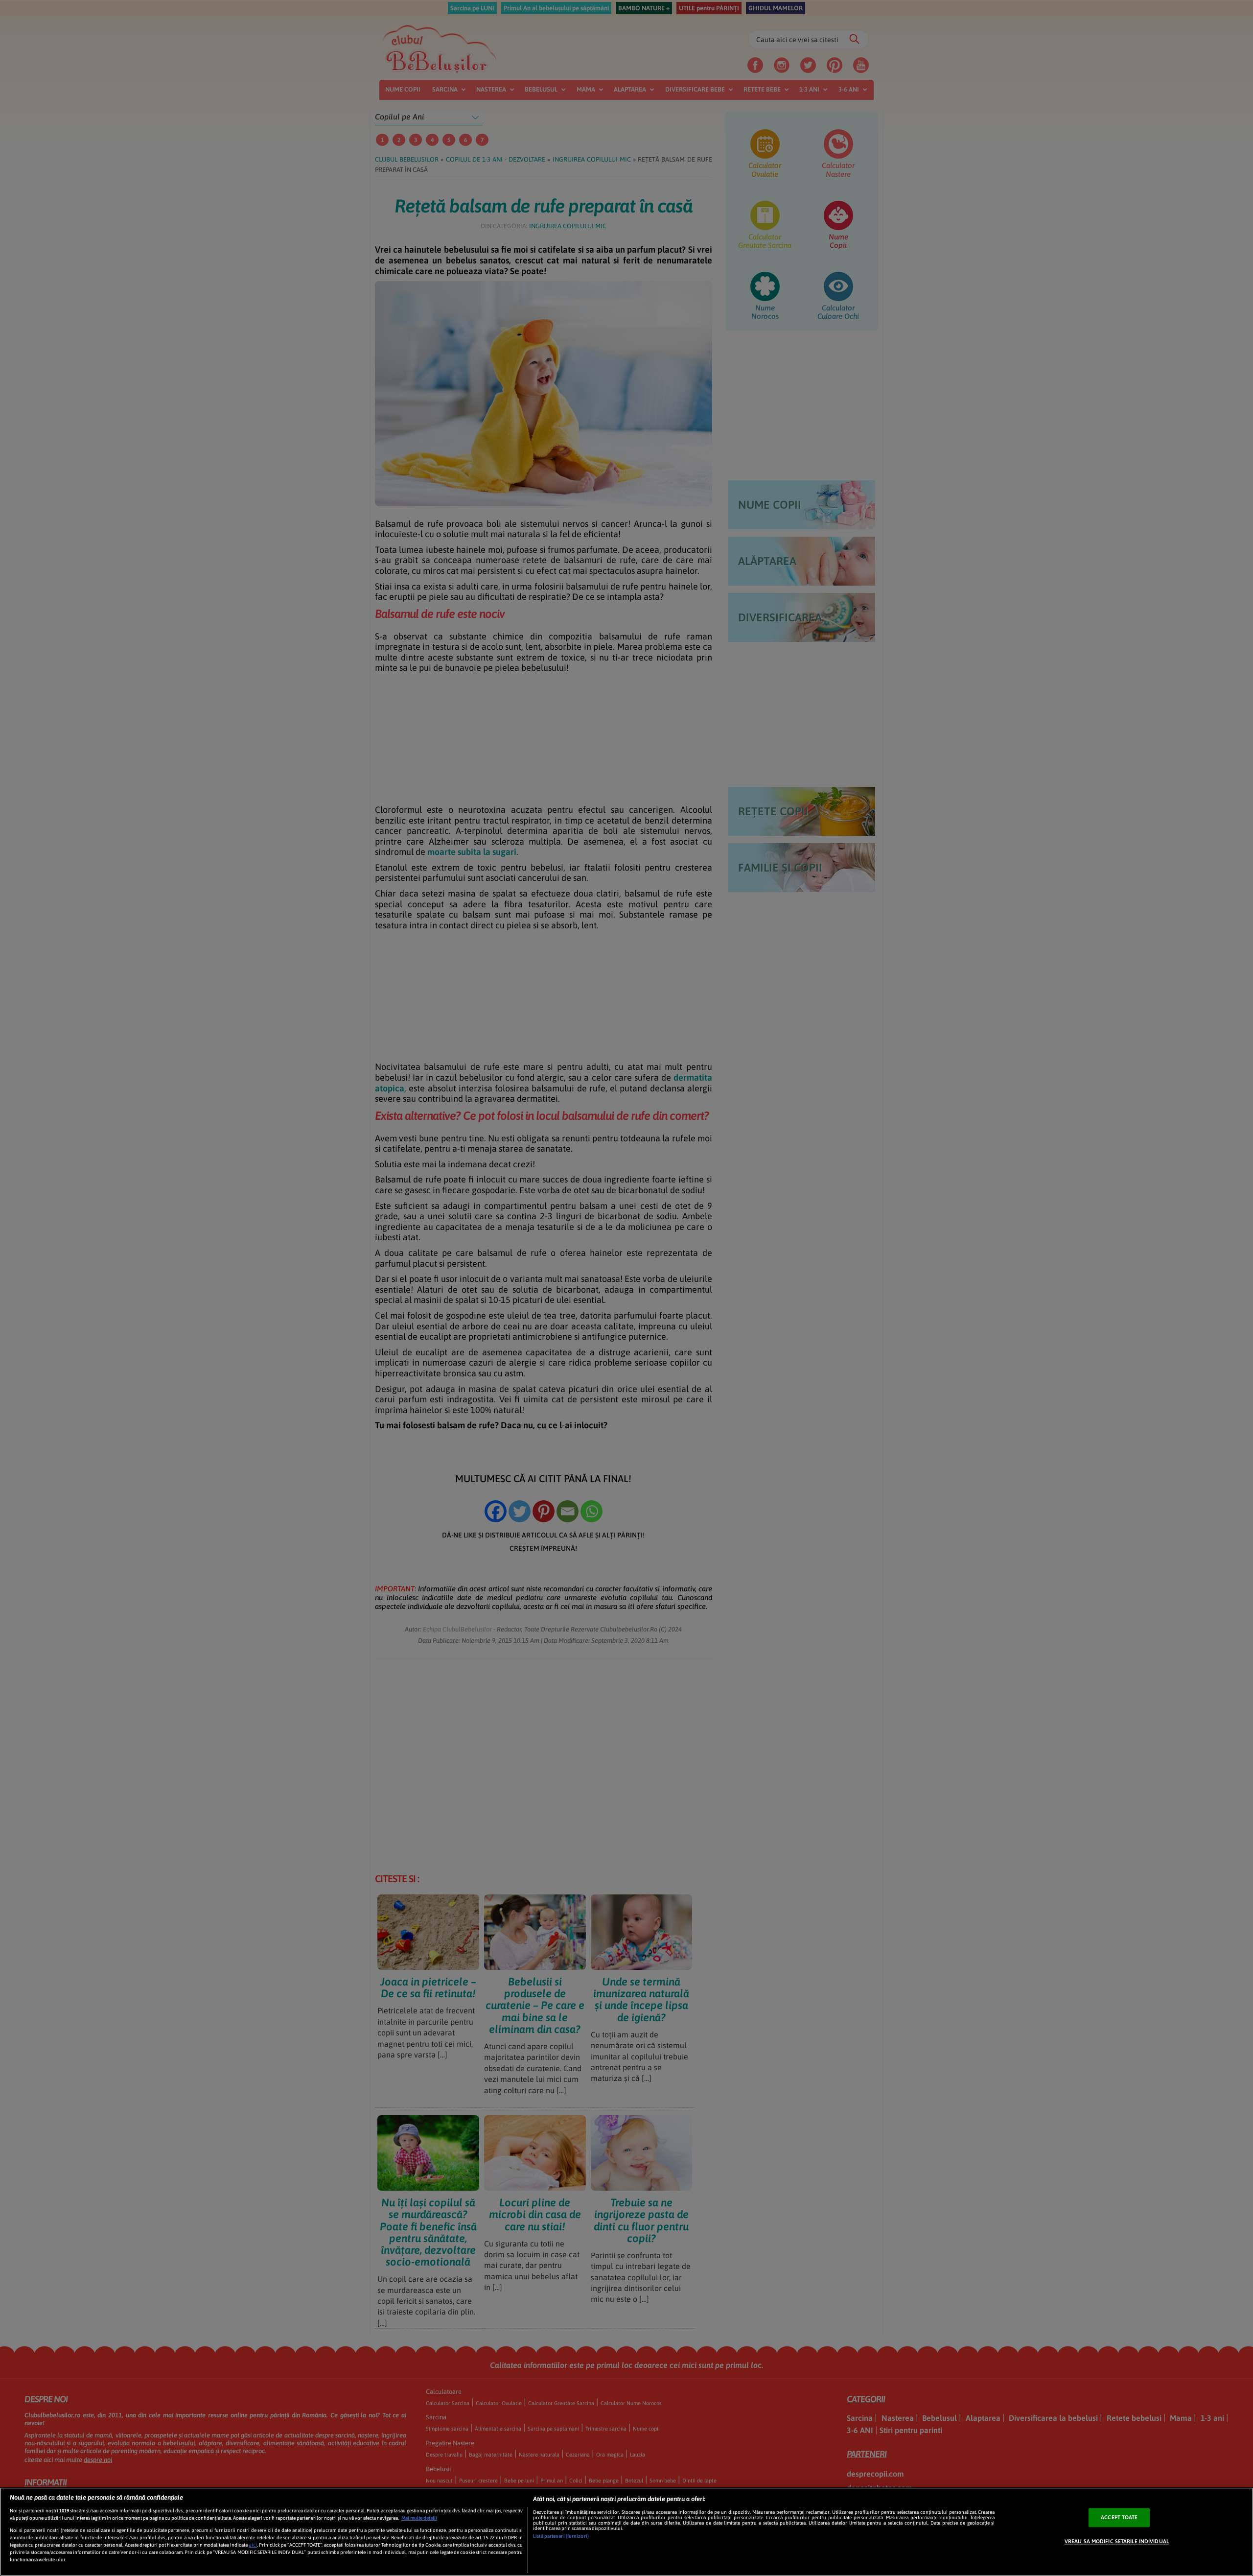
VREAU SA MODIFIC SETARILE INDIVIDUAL (1117, 2541)
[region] (626, 2532)
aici (253, 2545)
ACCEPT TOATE (1119, 2517)
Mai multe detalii (419, 2518)
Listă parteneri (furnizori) (561, 2536)
